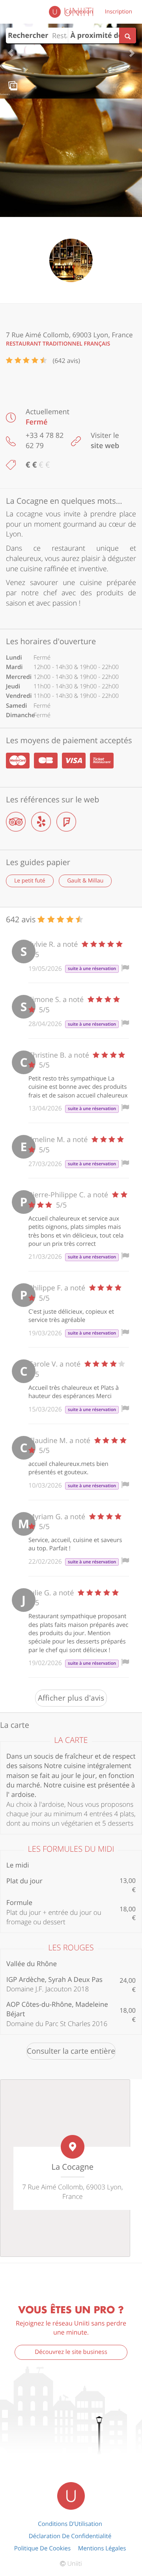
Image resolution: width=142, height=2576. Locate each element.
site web (105, 446)
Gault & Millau (85, 881)
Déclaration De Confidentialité (70, 2536)
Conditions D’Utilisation (70, 2524)
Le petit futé (30, 881)
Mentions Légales (102, 2548)
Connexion (79, 12)
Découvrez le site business (71, 2352)
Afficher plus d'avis (71, 1698)
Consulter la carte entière (71, 2051)
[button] (11, 49)
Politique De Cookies (42, 2548)
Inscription (119, 12)
